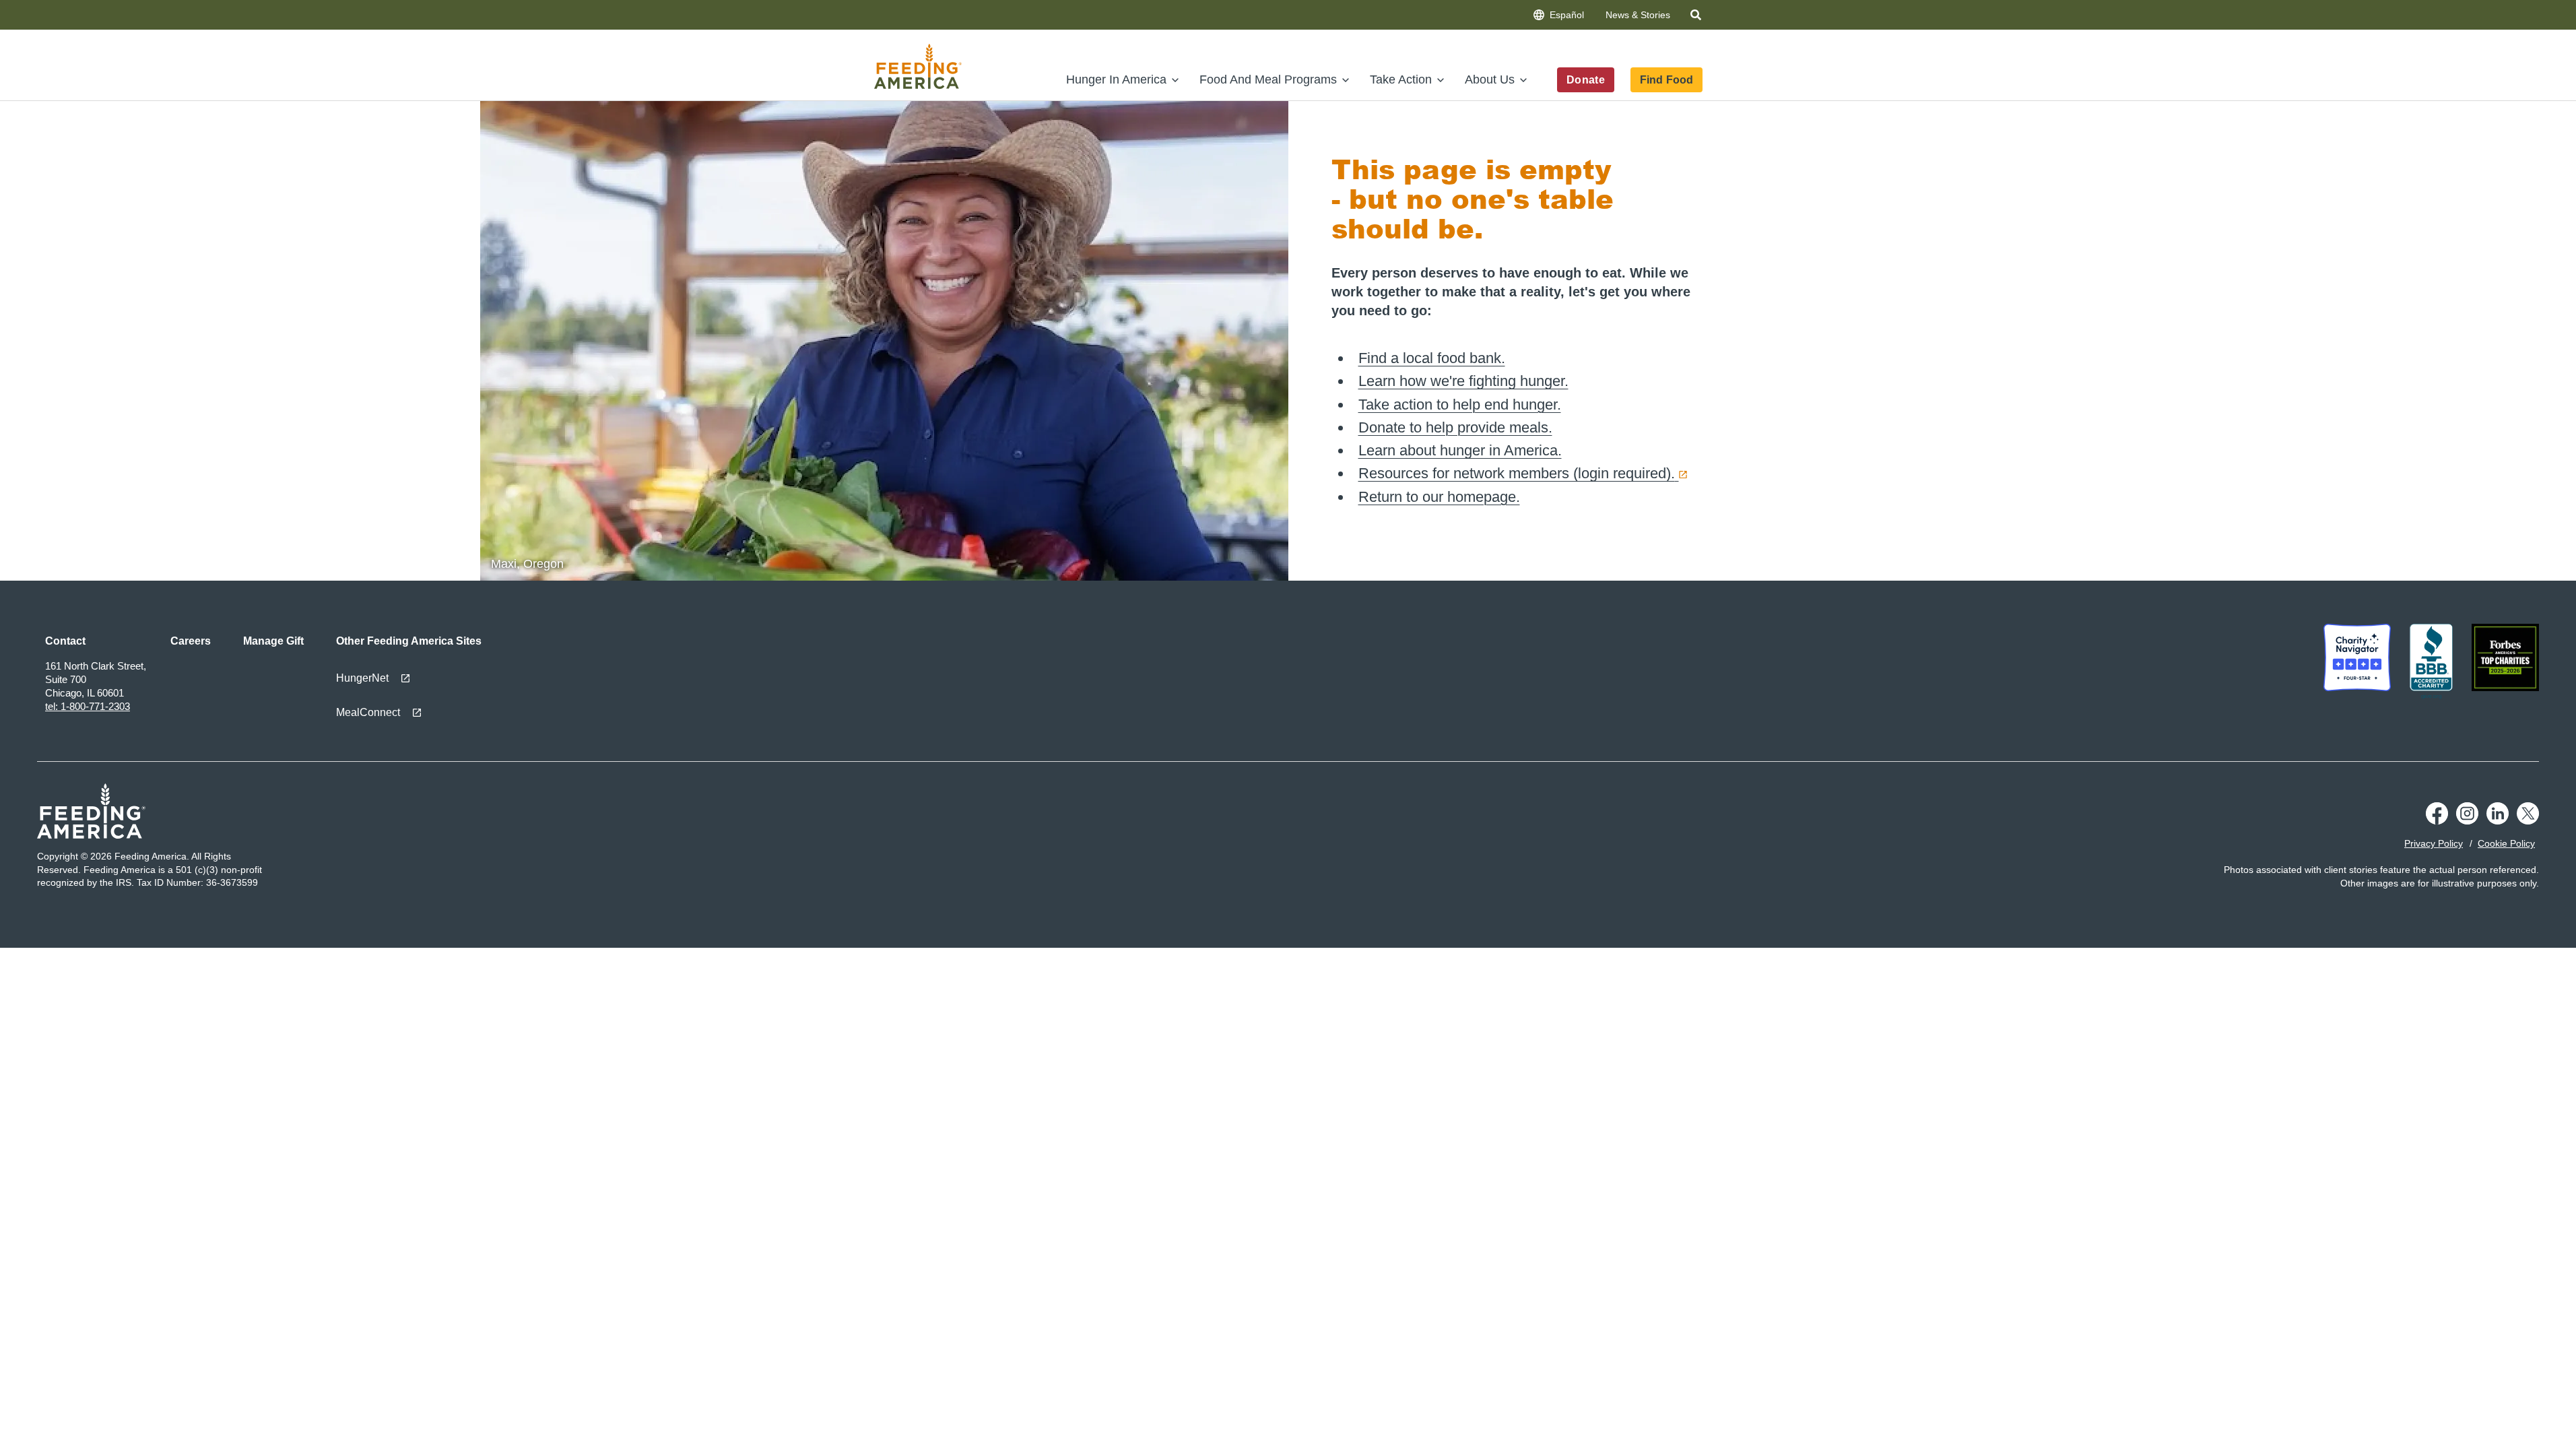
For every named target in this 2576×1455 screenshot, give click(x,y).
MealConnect (368, 712)
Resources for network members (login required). (1517, 473)
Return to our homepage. (1439, 497)
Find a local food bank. (1432, 358)
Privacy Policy (2434, 843)
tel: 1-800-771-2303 (88, 706)
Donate (1586, 80)
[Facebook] (2437, 821)
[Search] (1697, 17)
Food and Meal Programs (1268, 79)
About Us (1490, 79)
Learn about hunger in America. (1460, 450)
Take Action (1401, 79)
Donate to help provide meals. (1455, 427)
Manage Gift (273, 641)
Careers (191, 641)
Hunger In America (1116, 79)
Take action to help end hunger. (1460, 405)
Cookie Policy (2506, 843)
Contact (65, 641)
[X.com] (2528, 821)
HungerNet (362, 678)
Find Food (1666, 80)
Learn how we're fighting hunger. (1463, 381)
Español (1567, 15)
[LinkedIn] (2498, 821)
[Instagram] (2467, 821)
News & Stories (1638, 15)
